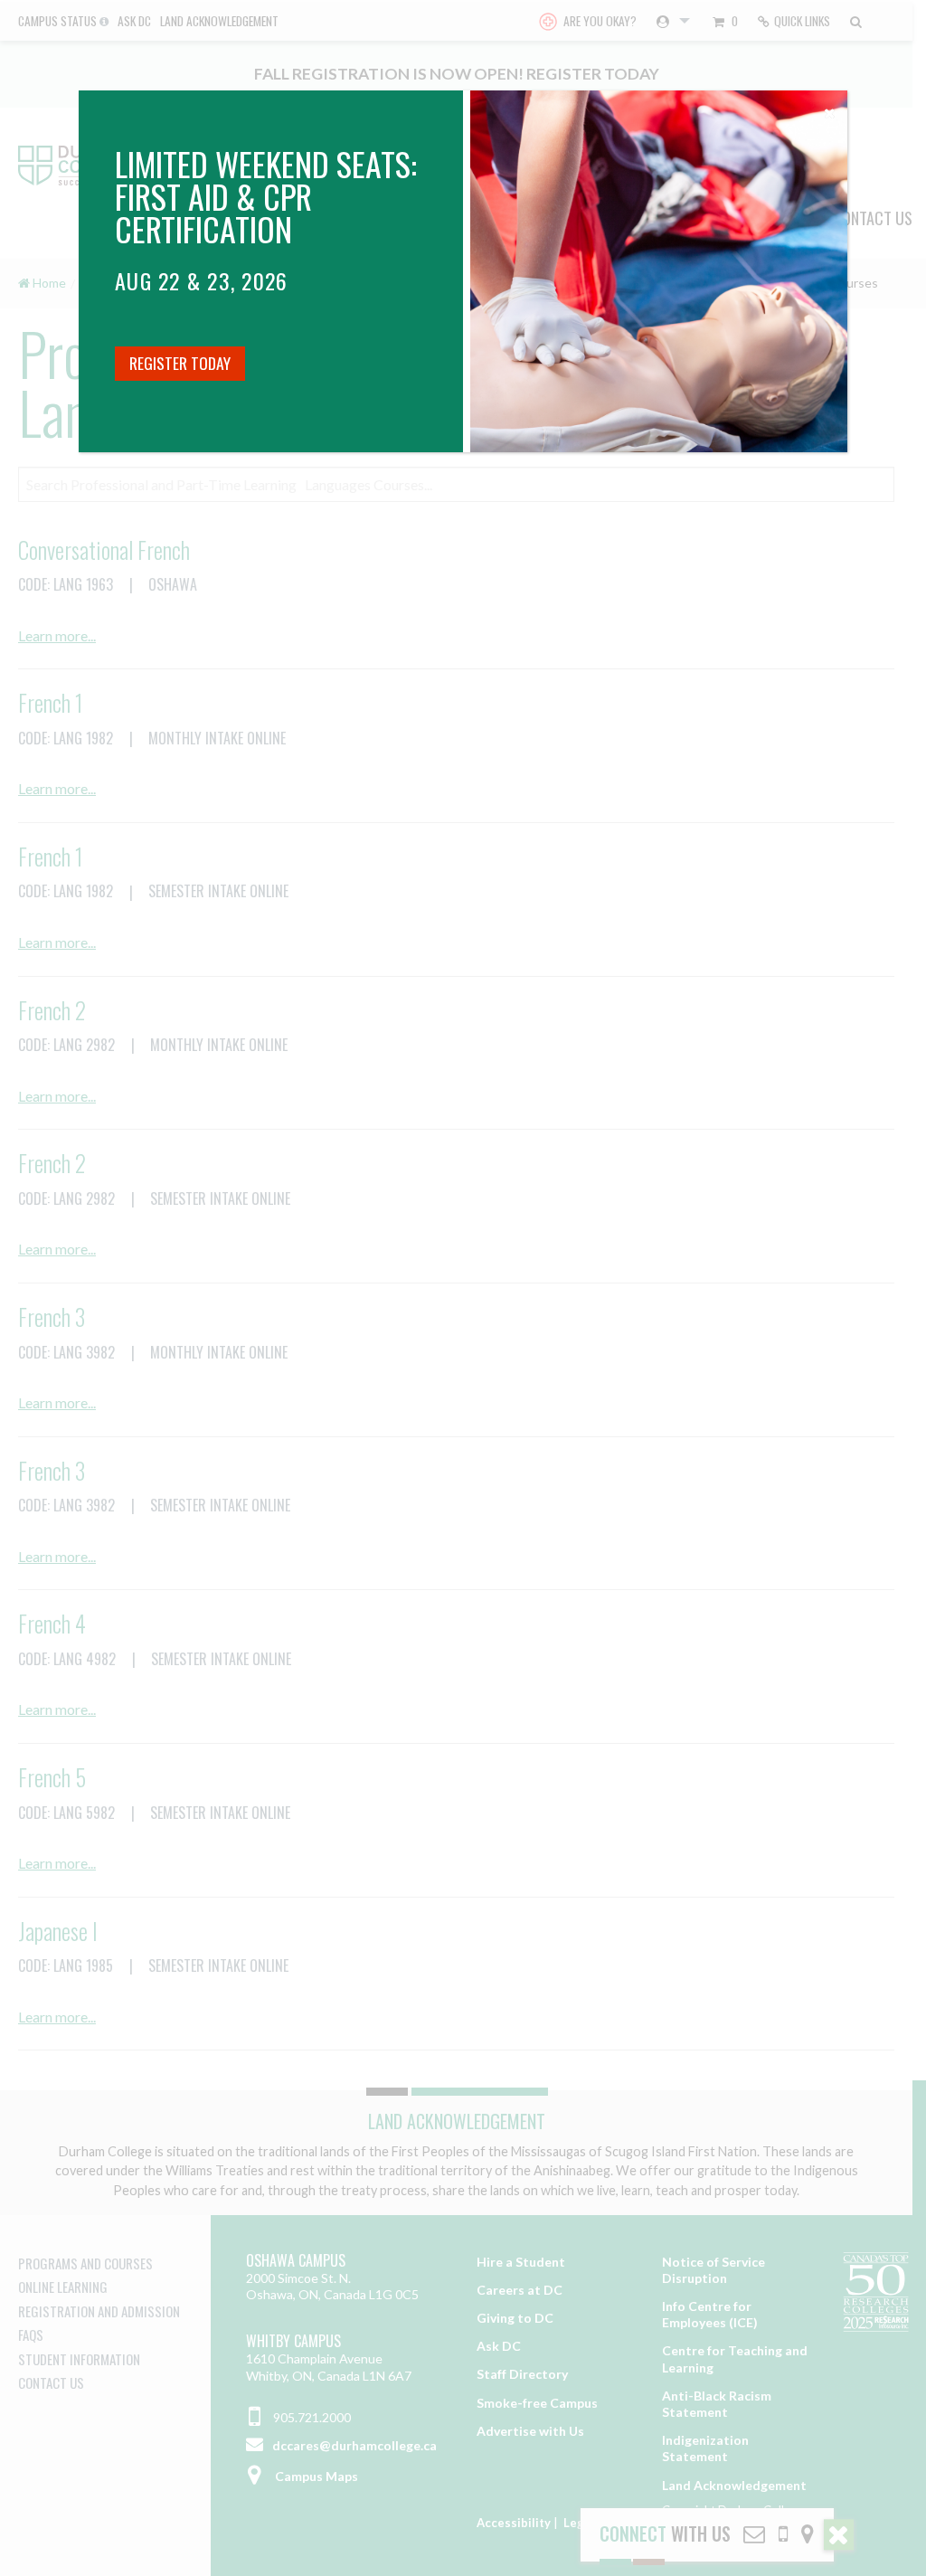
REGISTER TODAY (180, 363)
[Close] (829, 109)
